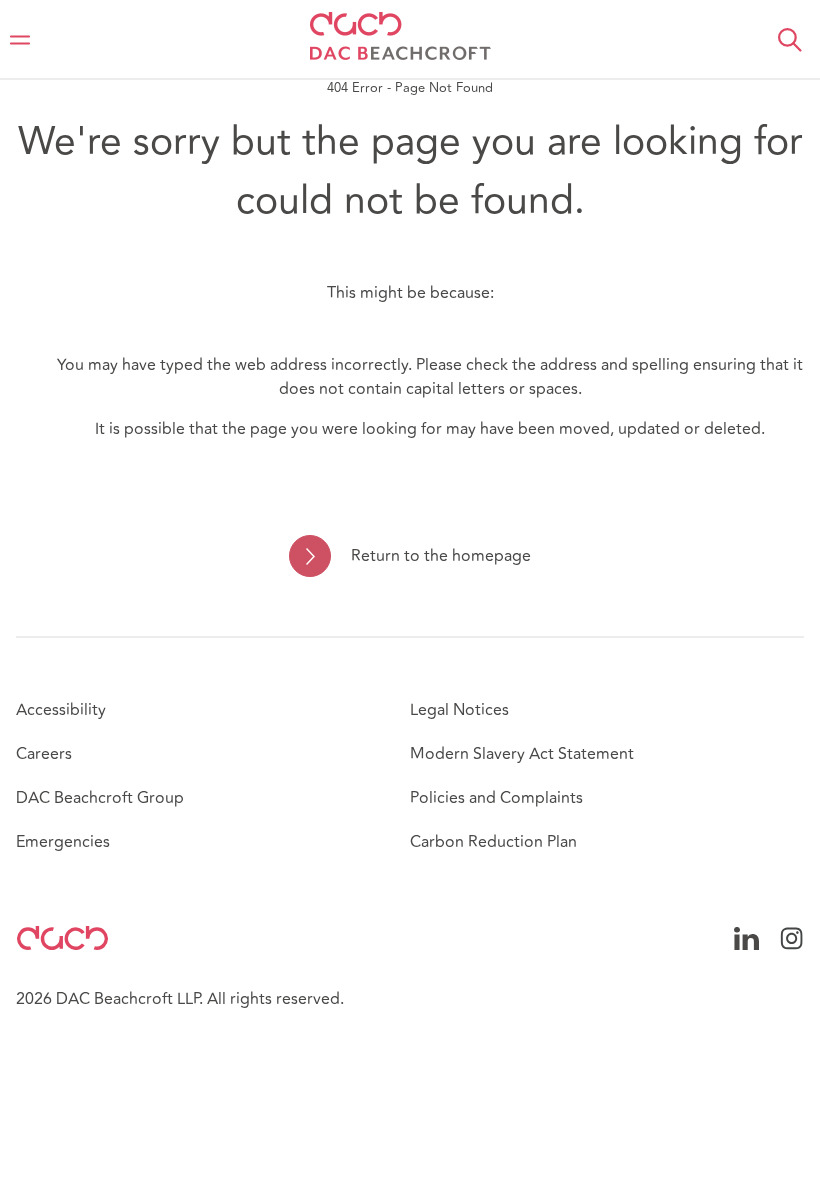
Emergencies (63, 842)
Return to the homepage (440, 556)
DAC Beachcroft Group (100, 798)
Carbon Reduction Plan (493, 842)
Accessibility (61, 710)
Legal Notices (459, 710)
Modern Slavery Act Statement (522, 754)
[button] (790, 40)
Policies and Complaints (496, 798)
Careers (44, 754)
